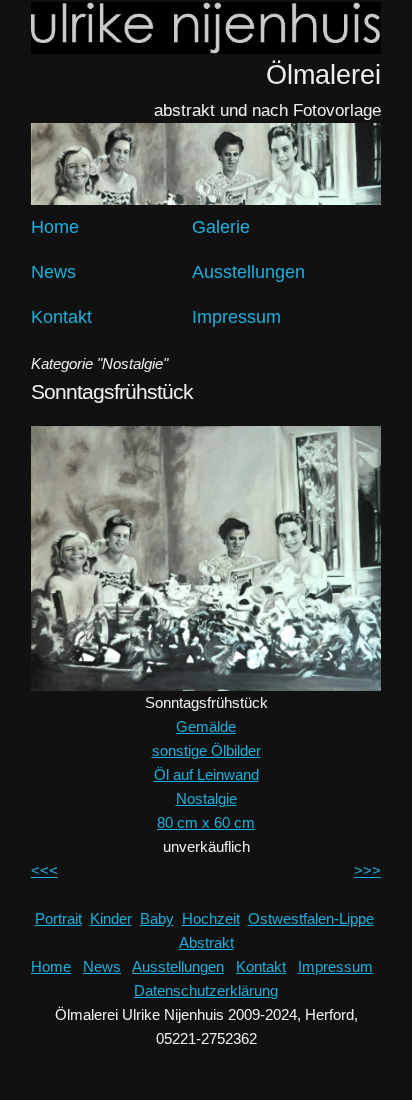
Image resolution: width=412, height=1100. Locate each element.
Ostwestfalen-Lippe (311, 918)
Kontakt (61, 317)
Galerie (221, 227)
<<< (44, 870)
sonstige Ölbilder (206, 750)
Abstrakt (206, 942)
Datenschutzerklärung (206, 990)
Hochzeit (211, 918)
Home (55, 227)
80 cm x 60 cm (206, 822)
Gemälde (206, 726)
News (53, 272)
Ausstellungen (248, 272)
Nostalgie (206, 798)
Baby (157, 918)
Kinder (111, 918)
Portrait (58, 918)
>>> (367, 870)
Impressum (236, 317)
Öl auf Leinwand (206, 774)
